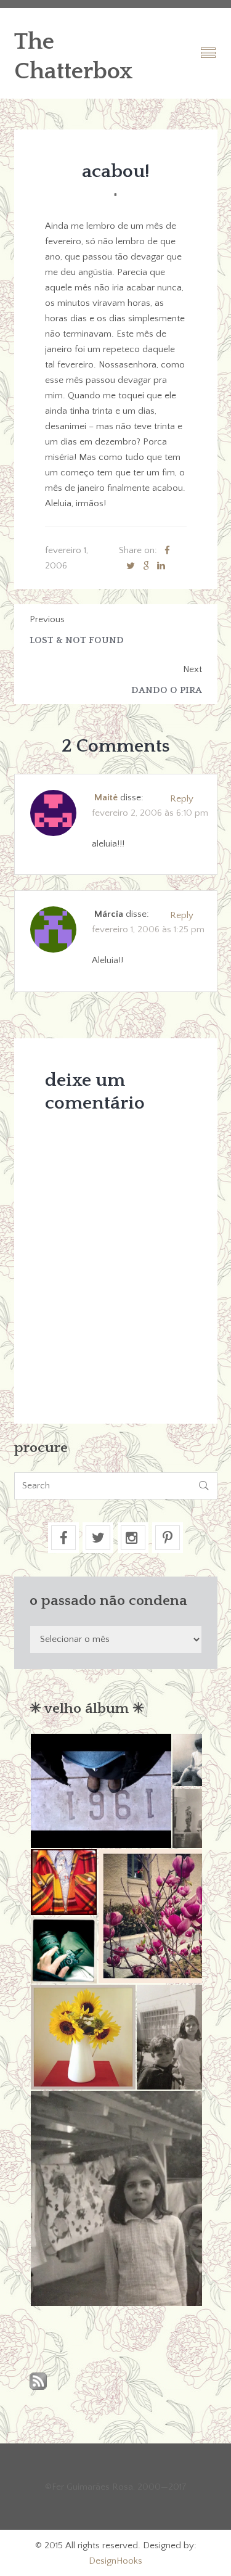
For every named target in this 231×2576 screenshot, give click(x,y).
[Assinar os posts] (38, 2382)
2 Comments (116, 746)
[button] (100, 1791)
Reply (182, 799)
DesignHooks (115, 2561)
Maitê (106, 798)
